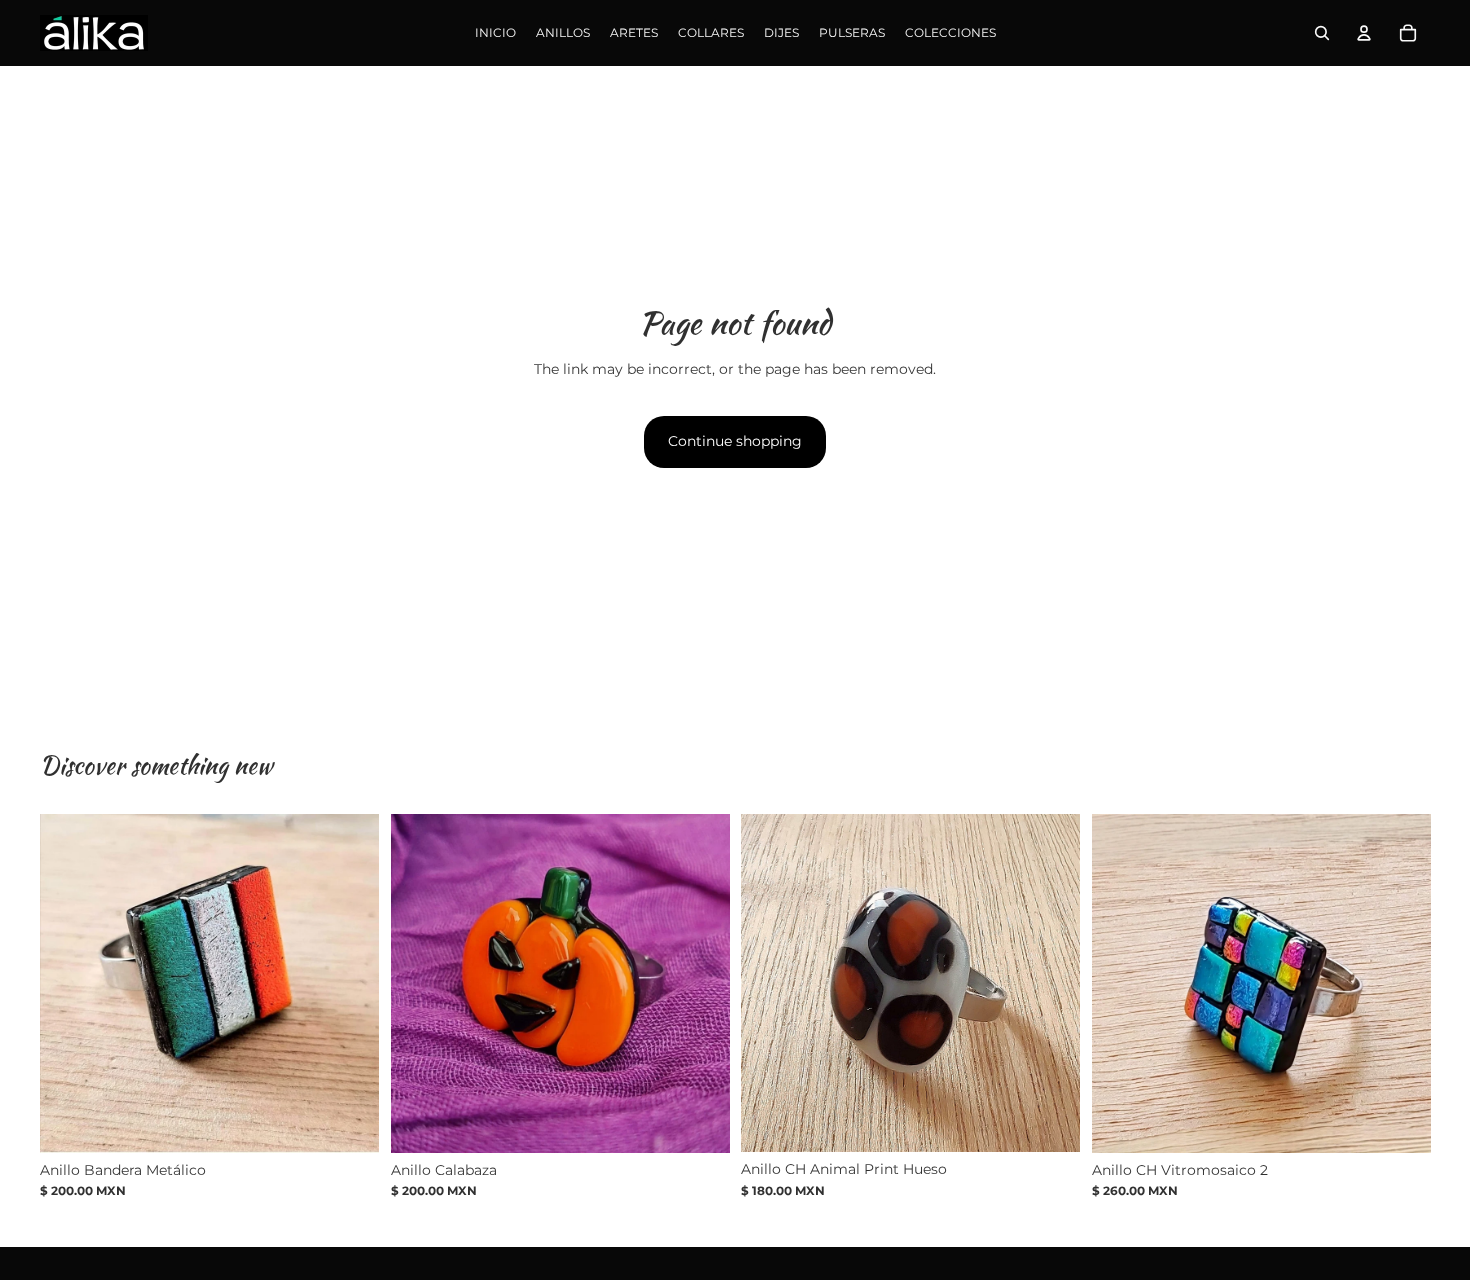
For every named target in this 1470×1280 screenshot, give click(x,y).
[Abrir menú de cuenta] (1364, 33)
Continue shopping (735, 441)
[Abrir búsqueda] (1322, 33)
